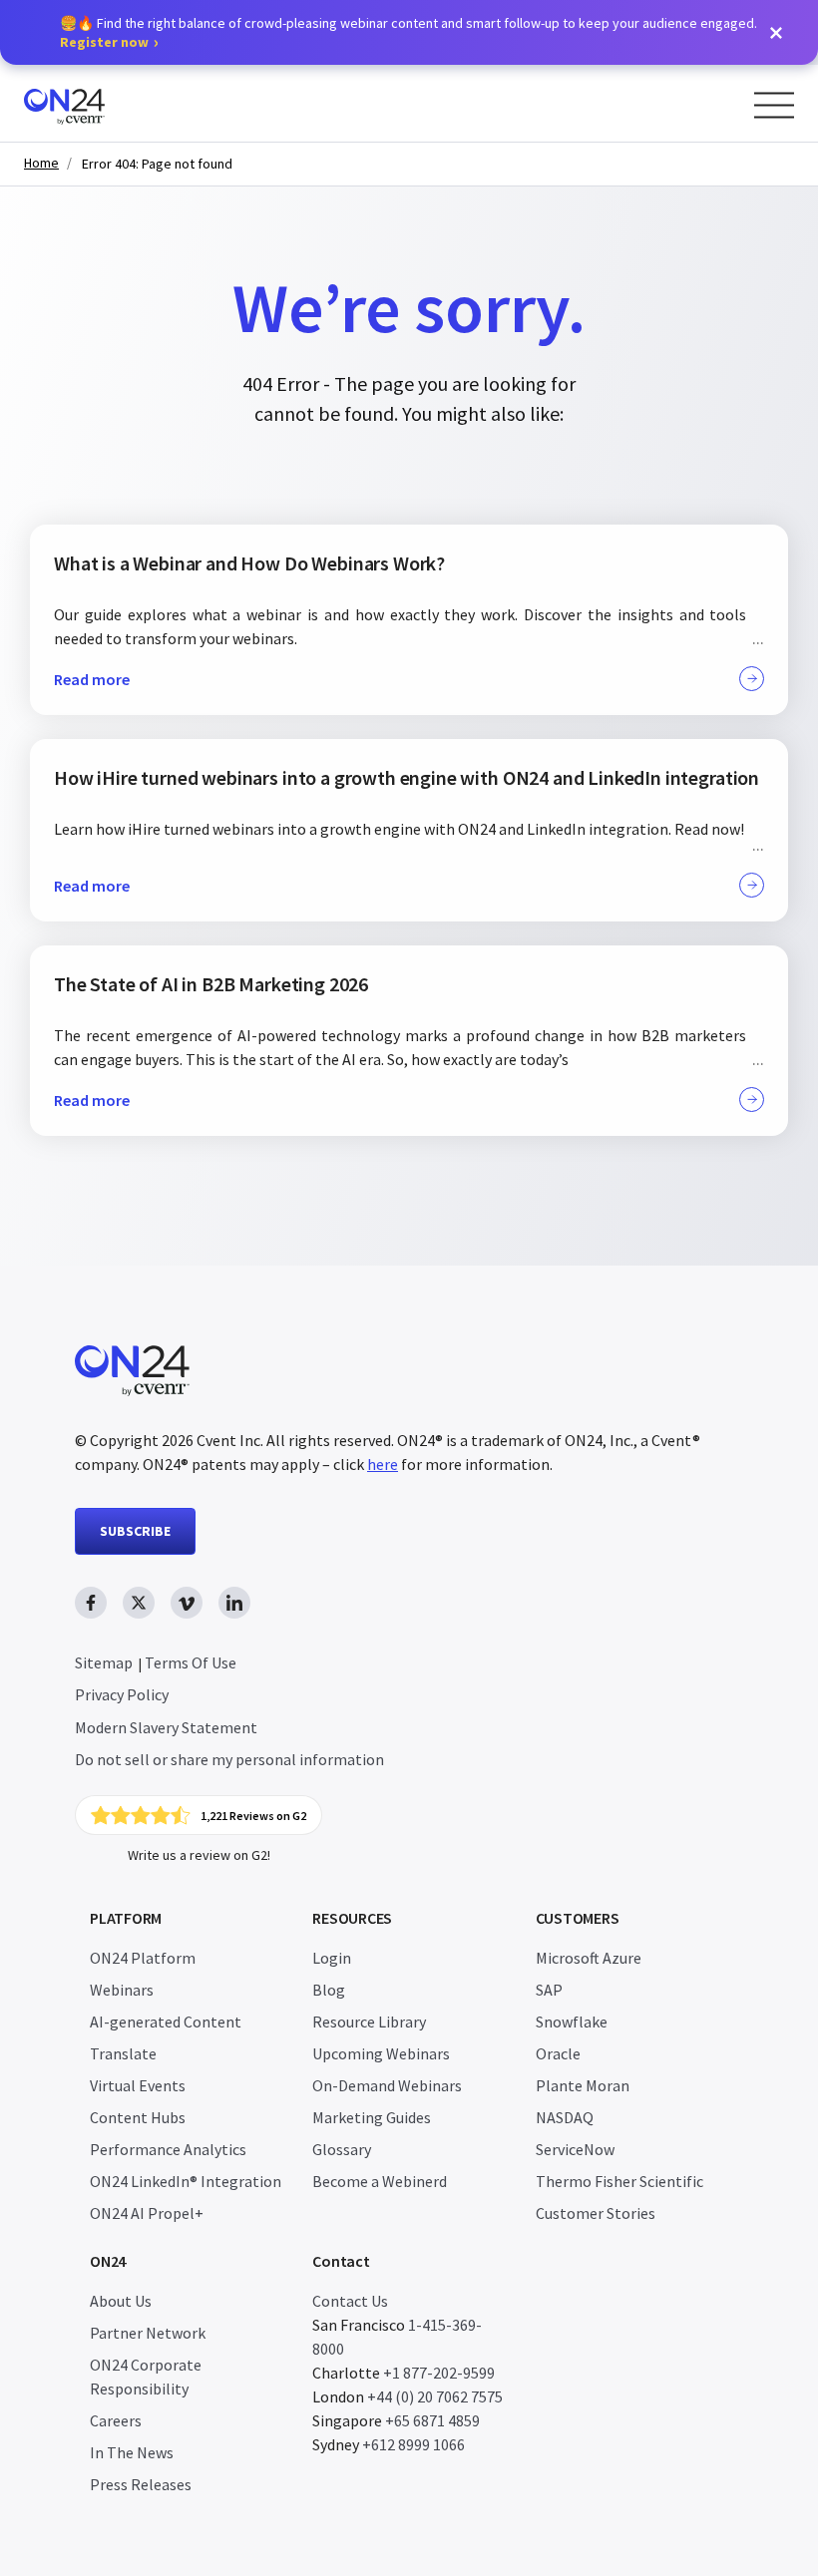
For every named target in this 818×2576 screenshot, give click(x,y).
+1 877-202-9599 (439, 2373)
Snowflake (572, 2022)
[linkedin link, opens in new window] (234, 1603)
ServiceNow (575, 2149)
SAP (549, 1990)
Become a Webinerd (380, 2181)
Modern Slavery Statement (166, 1727)
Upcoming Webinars (381, 2053)
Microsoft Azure (589, 1958)
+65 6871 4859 (432, 2420)
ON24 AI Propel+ (147, 2213)
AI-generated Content (166, 2022)
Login (332, 1958)
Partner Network (148, 2333)
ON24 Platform (143, 1958)
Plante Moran (583, 2085)
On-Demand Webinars (387, 2085)
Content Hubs (138, 2117)
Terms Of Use (191, 1662)
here (383, 1464)
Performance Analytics (168, 2149)
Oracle (558, 2053)
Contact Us (350, 2301)
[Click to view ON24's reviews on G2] (199, 1815)
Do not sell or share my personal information (229, 1759)
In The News (132, 2452)
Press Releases (141, 2484)
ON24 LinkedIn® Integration (186, 2181)
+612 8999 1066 (413, 2444)
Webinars (122, 1990)
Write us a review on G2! (199, 1855)
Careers (116, 2420)
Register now (104, 42)
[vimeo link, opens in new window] (187, 1603)
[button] (776, 33)
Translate (123, 2053)
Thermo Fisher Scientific (619, 2181)
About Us (121, 2301)
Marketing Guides (372, 2117)
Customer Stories (596, 2213)
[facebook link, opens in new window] (91, 1603)
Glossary (342, 2149)
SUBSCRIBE (135, 1531)
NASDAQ (565, 2117)
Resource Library (369, 2022)
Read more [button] (92, 679)
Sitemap (104, 1662)
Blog (329, 1990)
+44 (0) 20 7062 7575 (435, 2396)
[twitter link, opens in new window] (139, 1603)
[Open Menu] (774, 105)
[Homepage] (102, 103)
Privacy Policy (122, 1694)
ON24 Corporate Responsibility (146, 2377)
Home (41, 163)
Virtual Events (138, 2085)
